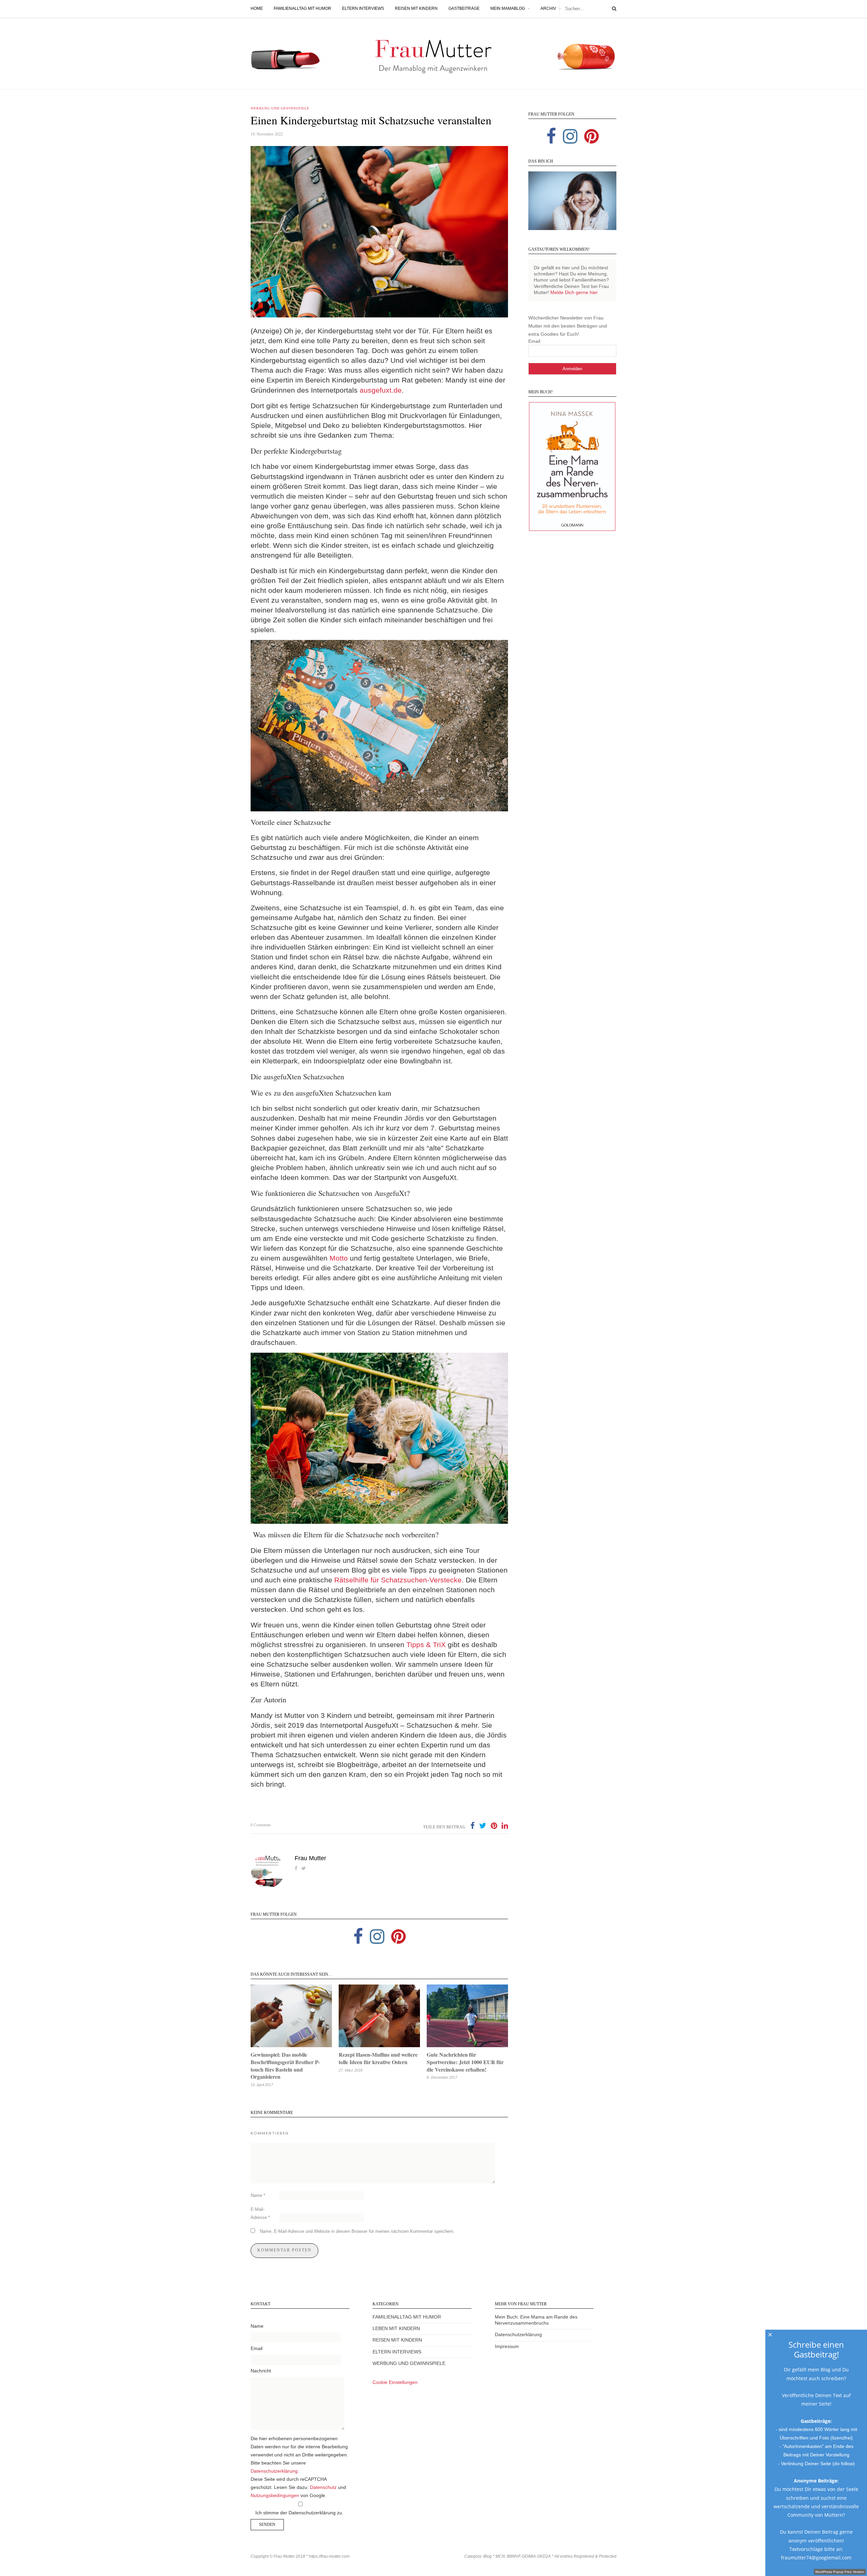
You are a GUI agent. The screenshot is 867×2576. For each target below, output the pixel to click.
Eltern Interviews (363, 8)
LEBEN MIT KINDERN (396, 2329)
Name (258, 2195)
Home (257, 8)
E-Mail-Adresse (260, 2213)
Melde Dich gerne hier (574, 293)
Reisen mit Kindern (416, 8)
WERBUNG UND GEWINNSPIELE (409, 2363)
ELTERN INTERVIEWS (397, 2352)
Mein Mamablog (508, 8)
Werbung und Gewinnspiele (280, 108)
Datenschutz (323, 2487)
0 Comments (261, 1825)
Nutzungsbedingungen (275, 2496)
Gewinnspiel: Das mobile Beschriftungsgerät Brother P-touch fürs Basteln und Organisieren (285, 2065)
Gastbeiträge (464, 8)
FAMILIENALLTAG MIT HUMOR (407, 2317)
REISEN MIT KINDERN (397, 2340)
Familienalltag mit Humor (302, 8)
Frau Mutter (310, 1858)
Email (534, 341)
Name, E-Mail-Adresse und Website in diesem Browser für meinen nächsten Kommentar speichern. (357, 2231)
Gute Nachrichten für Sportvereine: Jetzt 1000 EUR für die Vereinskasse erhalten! (465, 2062)
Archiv (548, 8)
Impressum (507, 2346)
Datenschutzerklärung (274, 2471)
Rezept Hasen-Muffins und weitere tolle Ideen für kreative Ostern (378, 2058)
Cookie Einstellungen (395, 2382)
